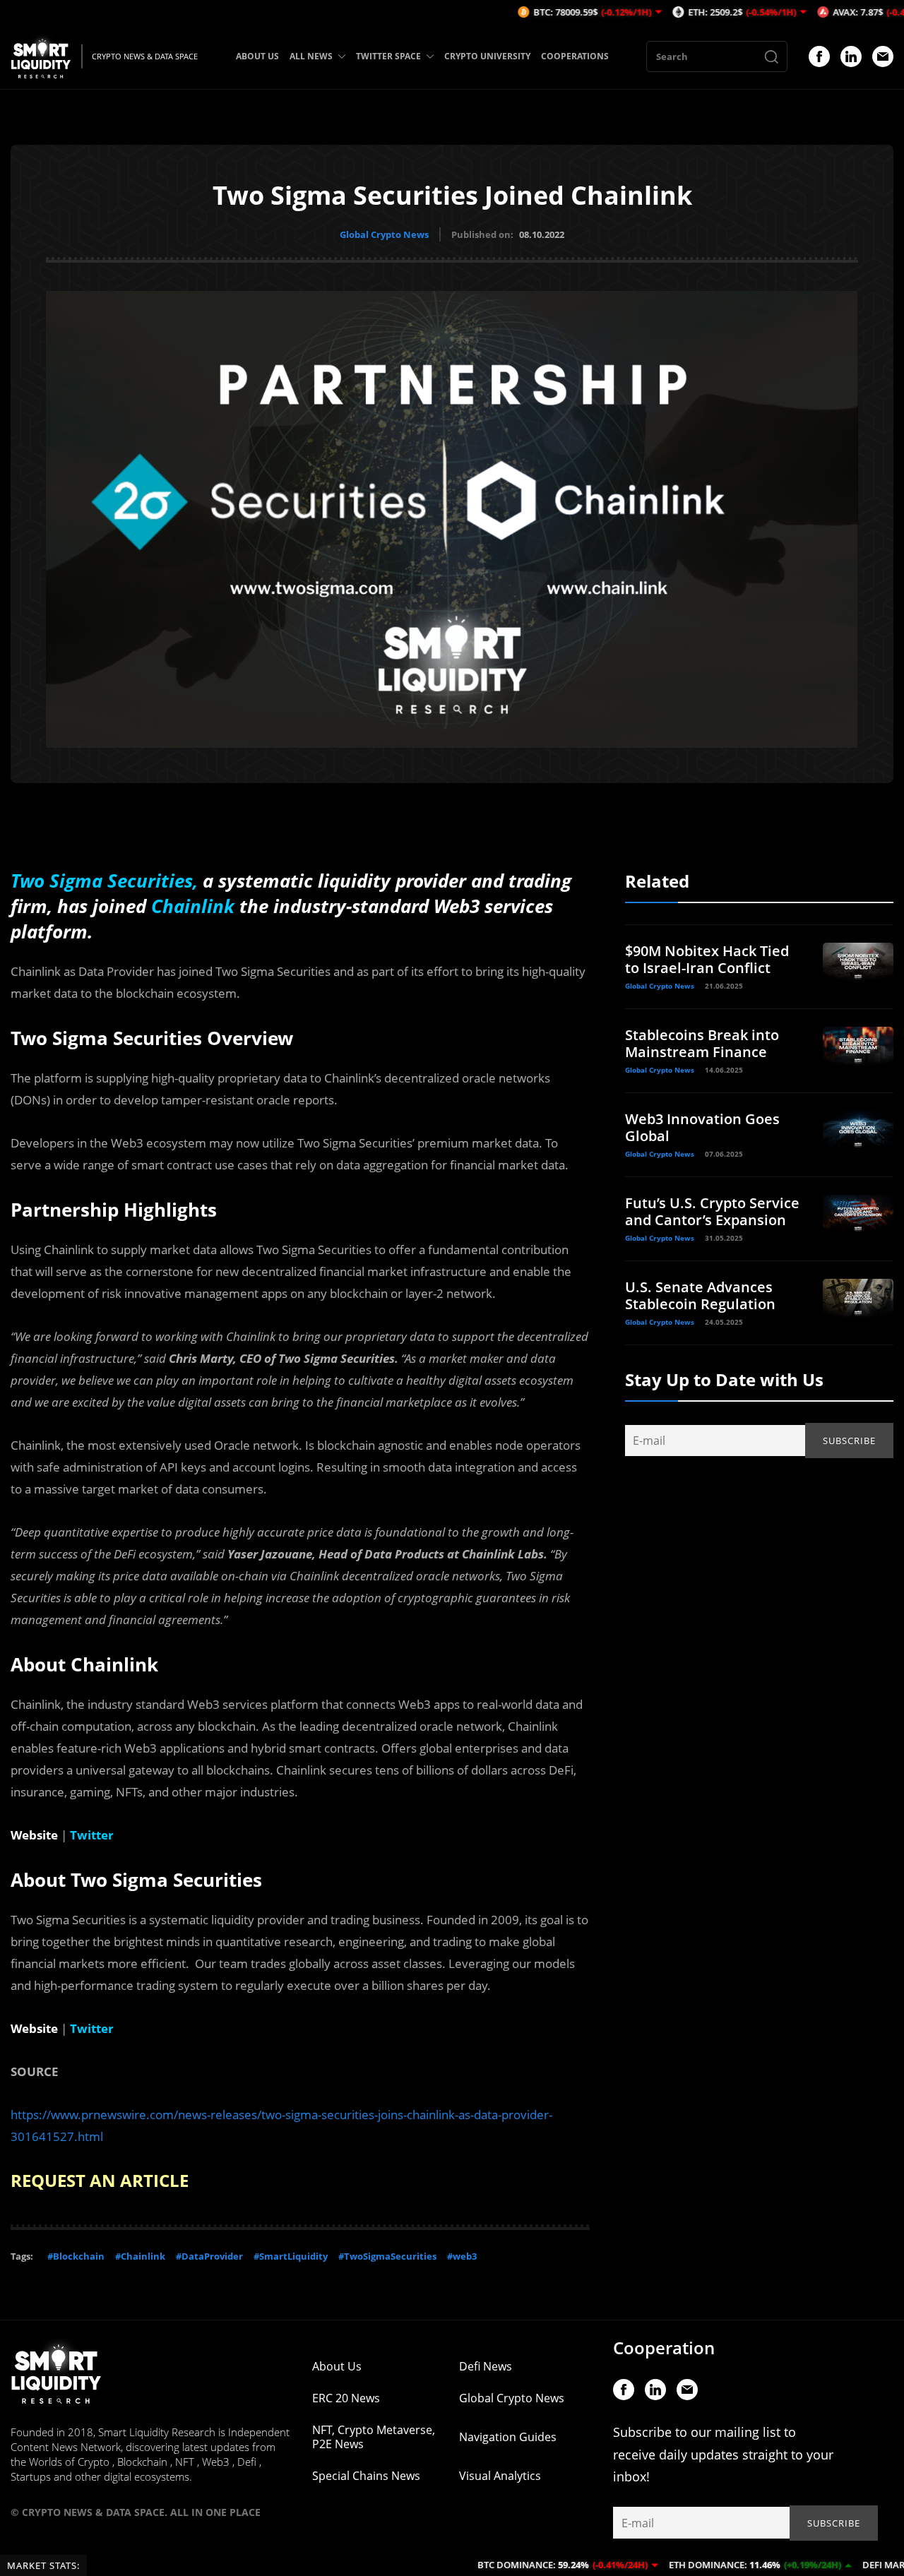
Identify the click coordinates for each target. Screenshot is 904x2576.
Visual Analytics (500, 2476)
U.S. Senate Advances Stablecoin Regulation (700, 1295)
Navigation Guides (508, 2437)
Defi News (486, 2366)
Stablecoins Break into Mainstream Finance (702, 1043)
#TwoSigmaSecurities (387, 2256)
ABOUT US (257, 56)
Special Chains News (366, 2476)
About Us (337, 2366)
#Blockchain (76, 2256)
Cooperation (664, 2348)
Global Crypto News (384, 234)
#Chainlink (140, 2256)
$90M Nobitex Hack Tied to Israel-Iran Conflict (707, 959)
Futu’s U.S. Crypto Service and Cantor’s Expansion (712, 1211)
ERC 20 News (346, 2398)
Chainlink (195, 906)
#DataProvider (209, 2256)
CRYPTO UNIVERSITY (487, 56)
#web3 (462, 2256)
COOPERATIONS (575, 56)
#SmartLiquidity (291, 2256)
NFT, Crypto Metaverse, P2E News (374, 2437)
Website (34, 1835)
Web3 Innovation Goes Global (702, 1127)
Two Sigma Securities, (104, 881)
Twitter (92, 1835)
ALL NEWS (311, 56)
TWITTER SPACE (388, 56)
